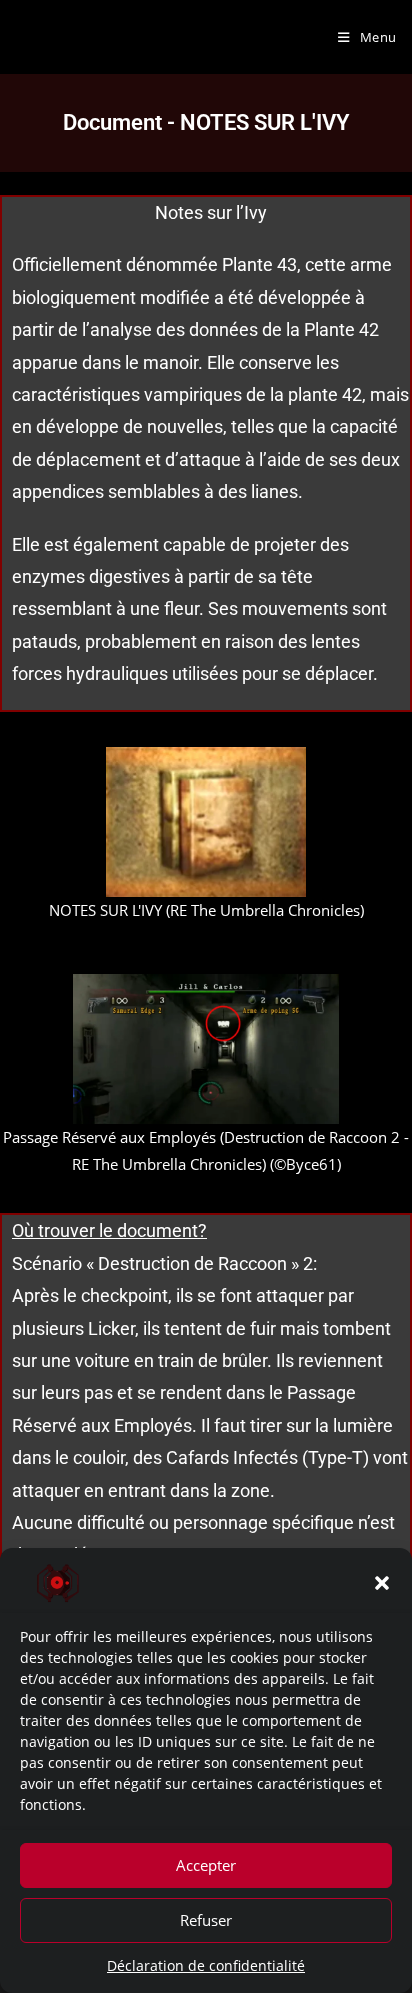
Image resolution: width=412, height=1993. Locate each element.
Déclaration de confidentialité (206, 1965)
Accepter (206, 1865)
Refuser (206, 1920)
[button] (382, 1583)
